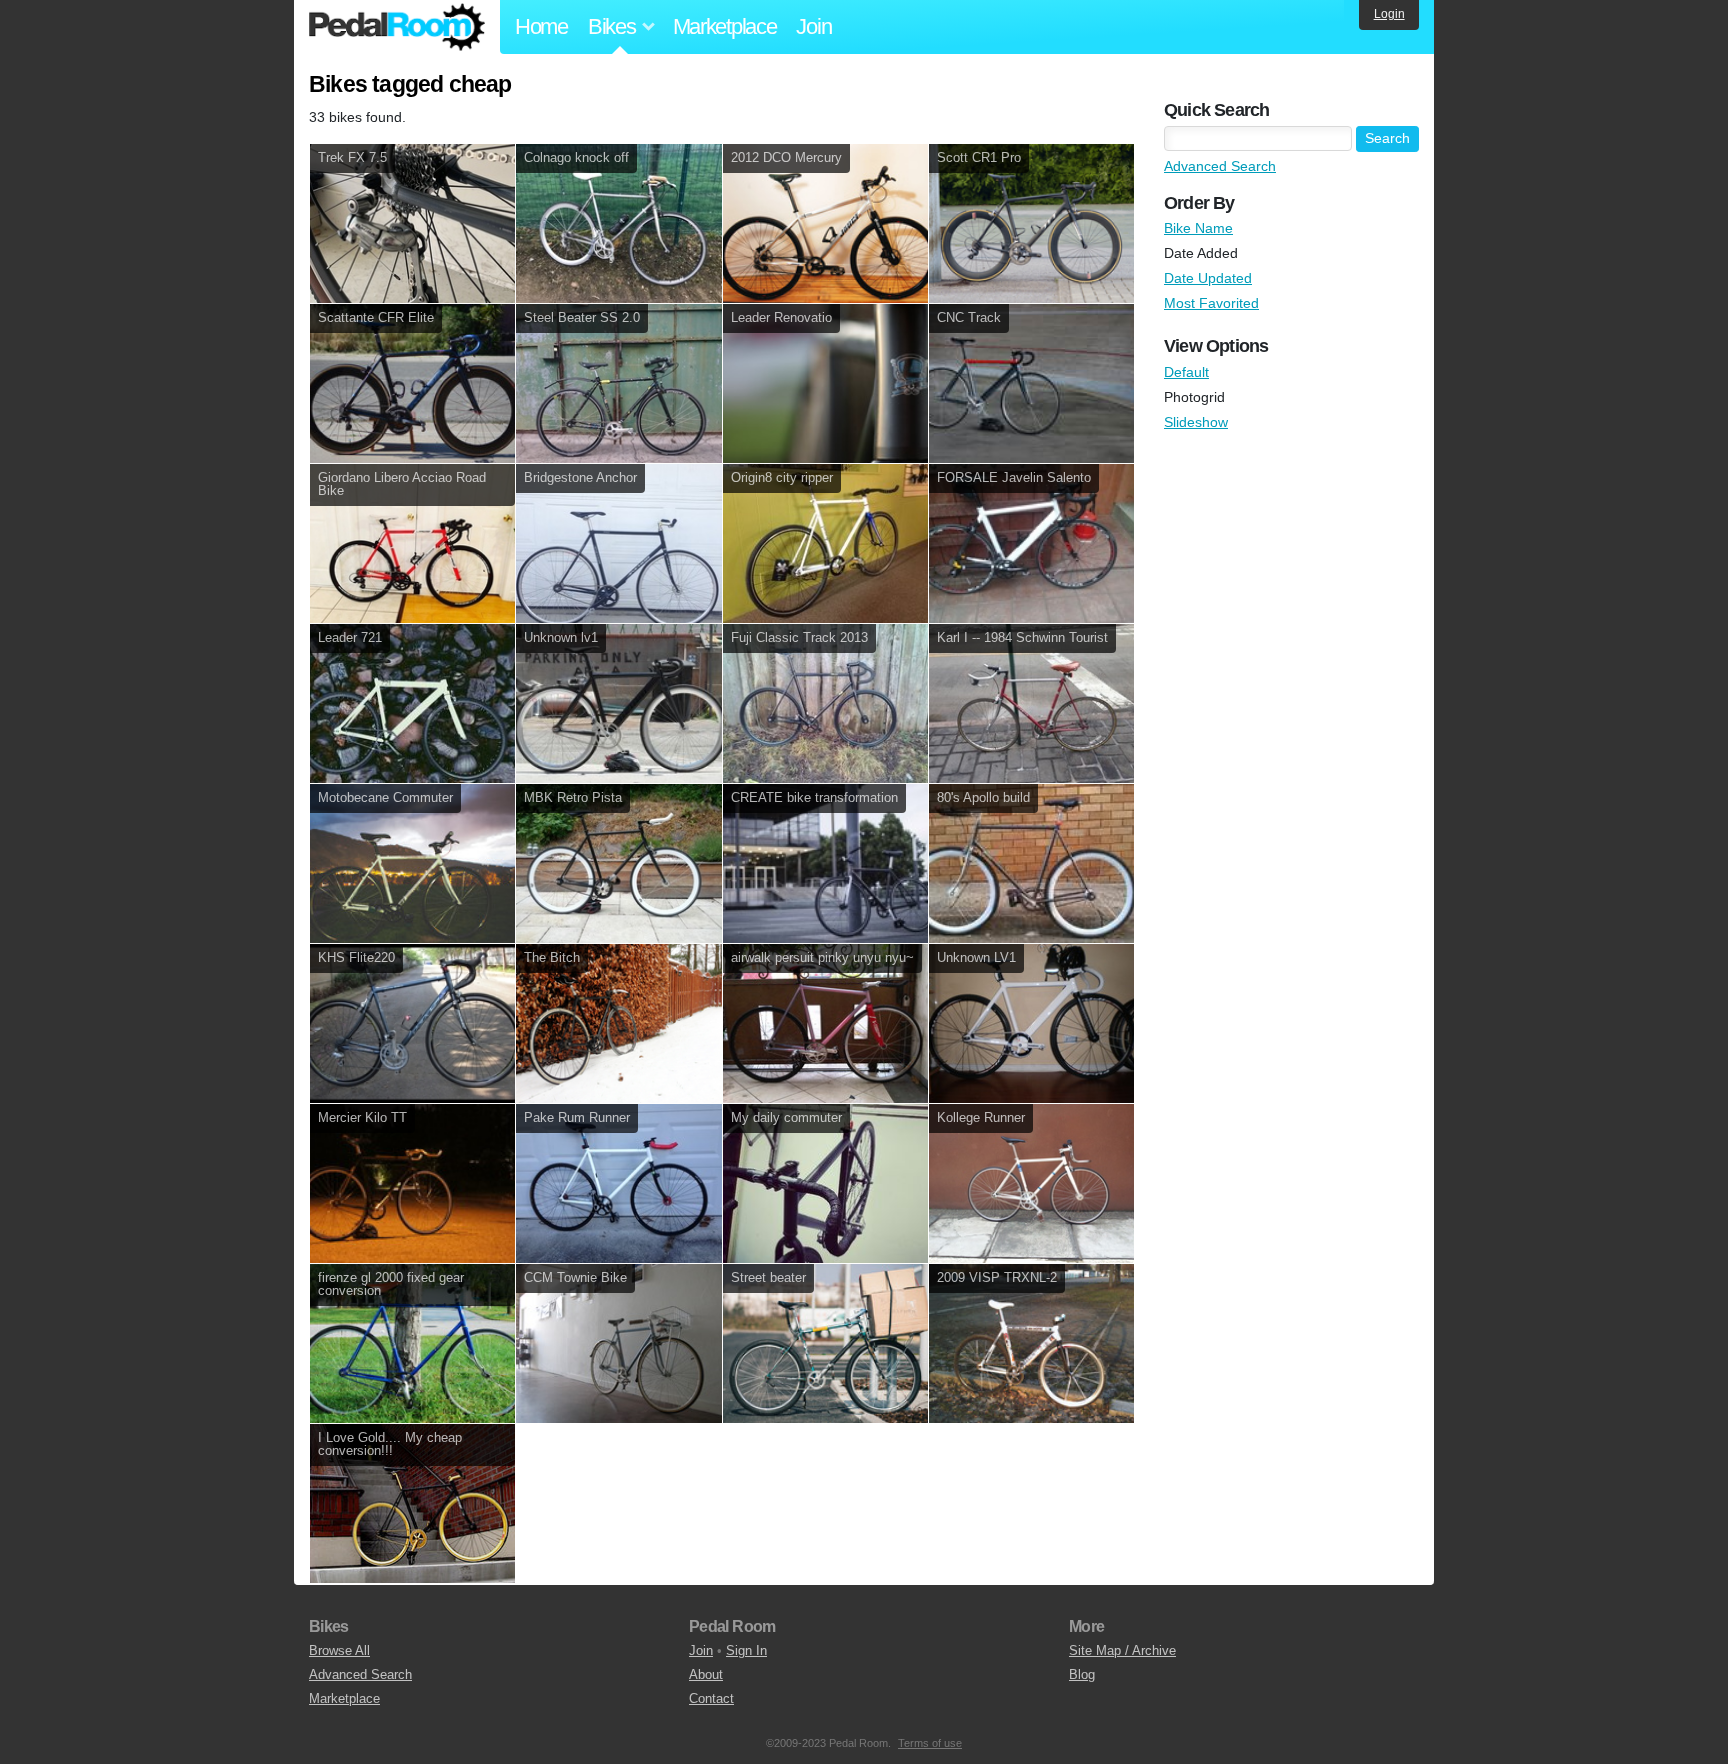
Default (1186, 372)
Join (813, 26)
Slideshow (1196, 422)
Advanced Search (1220, 166)
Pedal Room (397, 27)
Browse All (339, 1650)
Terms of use (930, 1743)
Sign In (746, 1650)
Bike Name (1198, 228)
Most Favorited (1211, 303)
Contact (711, 1698)
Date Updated (1208, 278)
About (706, 1674)
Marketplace (725, 26)
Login (1389, 14)
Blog (1082, 1674)
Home (541, 26)
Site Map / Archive (1122, 1650)
